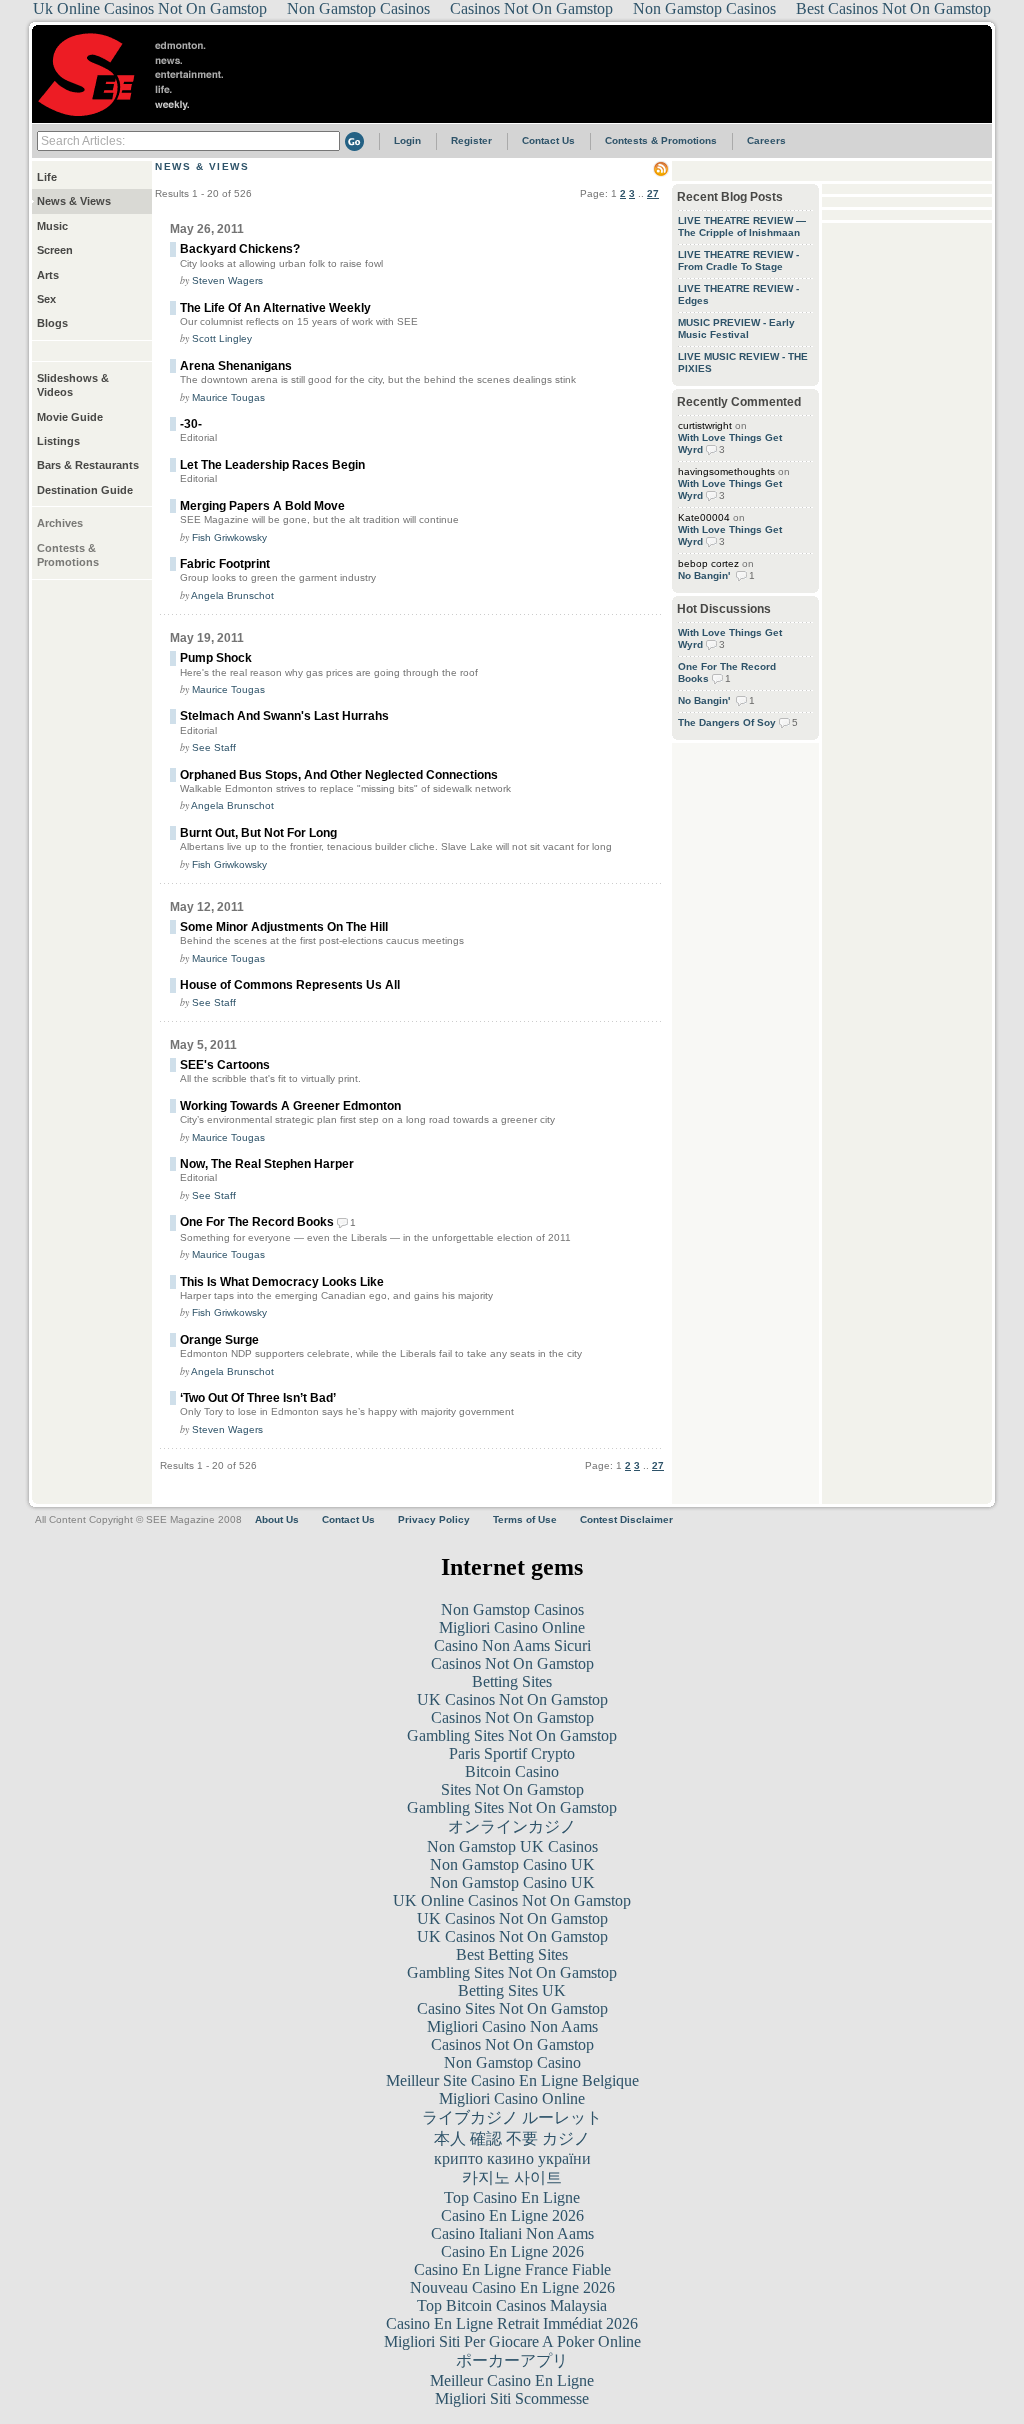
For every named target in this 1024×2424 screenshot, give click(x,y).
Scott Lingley (222, 338)
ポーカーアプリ (512, 2360)
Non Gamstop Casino (512, 2062)
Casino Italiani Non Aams (512, 2233)
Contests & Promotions (661, 140)
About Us (277, 1519)
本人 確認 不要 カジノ (512, 2138)
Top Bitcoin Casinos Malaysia (512, 2305)
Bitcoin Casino (512, 1771)
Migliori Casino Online (512, 1627)
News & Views (74, 201)
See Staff (214, 747)
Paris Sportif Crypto (512, 1753)
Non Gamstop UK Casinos (512, 1846)
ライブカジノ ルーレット (512, 2117)
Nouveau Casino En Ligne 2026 (512, 2287)
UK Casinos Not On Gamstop (512, 1699)
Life (47, 177)
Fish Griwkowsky (229, 537)
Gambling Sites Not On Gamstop (512, 1735)
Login (407, 140)
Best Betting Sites (512, 1954)
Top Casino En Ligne (512, 2197)
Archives (60, 523)
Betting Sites (512, 1681)
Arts (48, 275)
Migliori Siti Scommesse (512, 2398)
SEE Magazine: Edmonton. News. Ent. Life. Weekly (143, 74)
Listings (58, 441)
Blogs (52, 323)
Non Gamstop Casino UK (512, 1864)
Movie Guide (70, 417)
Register (471, 140)
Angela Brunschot (232, 595)
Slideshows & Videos (73, 385)
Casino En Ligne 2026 (512, 2215)
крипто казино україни (512, 2158)
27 (653, 193)
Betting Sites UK (512, 1990)
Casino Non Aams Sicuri (512, 1645)
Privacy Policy (434, 1519)
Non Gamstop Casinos (512, 1609)
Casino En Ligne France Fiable (512, 2269)
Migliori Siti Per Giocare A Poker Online (512, 2341)
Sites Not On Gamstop (512, 1789)
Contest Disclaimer (626, 1519)
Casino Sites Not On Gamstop (512, 2008)
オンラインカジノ (512, 1826)
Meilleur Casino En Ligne (512, 2380)
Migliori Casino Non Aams (512, 2026)
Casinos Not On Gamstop (512, 1663)
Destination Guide (85, 490)
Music (52, 226)
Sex (46, 299)
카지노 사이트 (512, 2177)
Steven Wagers (227, 280)
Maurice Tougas (228, 397)
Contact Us (548, 140)
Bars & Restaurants (88, 465)
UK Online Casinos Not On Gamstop (512, 1900)
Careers (766, 140)
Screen (55, 250)
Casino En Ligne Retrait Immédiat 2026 (512, 2323)
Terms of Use (525, 1519)
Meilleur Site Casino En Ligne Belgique (512, 2080)
